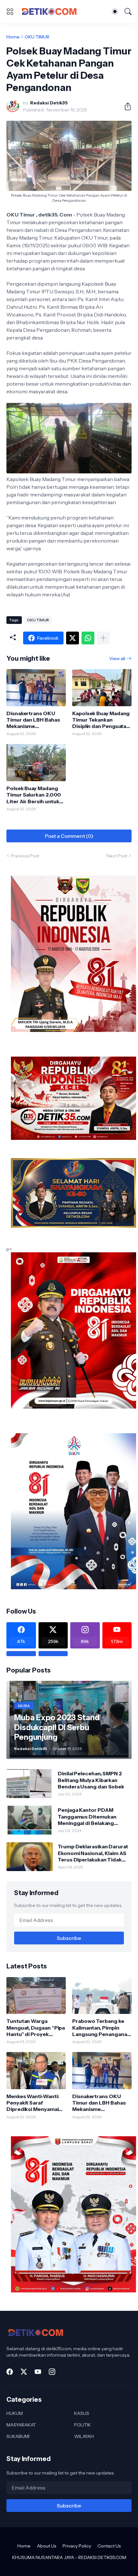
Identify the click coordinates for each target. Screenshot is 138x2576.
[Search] (128, 12)
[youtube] (38, 2372)
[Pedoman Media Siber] (53, 1654)
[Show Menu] (10, 12)
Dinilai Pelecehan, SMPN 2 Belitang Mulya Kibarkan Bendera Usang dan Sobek (91, 1780)
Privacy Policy (77, 2546)
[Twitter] (73, 638)
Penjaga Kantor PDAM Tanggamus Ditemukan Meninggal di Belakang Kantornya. (87, 1816)
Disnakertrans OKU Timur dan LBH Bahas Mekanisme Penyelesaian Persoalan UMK (33, 720)
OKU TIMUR (37, 37)
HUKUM (15, 2413)
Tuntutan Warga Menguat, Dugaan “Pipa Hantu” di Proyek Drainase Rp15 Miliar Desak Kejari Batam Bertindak (36, 2028)
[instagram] (52, 2372)
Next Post (117, 856)
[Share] (125, 106)
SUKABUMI (18, 2436)
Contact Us (109, 2546)
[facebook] (10, 2372)
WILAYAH (84, 2436)
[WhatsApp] (88, 638)
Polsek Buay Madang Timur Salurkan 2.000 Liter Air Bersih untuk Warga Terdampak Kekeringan (34, 795)
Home (13, 37)
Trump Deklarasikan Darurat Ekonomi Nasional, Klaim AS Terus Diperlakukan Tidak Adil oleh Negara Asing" (93, 1853)
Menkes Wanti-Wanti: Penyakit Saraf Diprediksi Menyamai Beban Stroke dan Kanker (33, 2103)
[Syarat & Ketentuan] (21, 1654)
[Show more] (103, 638)
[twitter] (24, 2372)
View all (117, 658)
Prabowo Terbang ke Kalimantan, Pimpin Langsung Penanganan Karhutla (101, 2028)
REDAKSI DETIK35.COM (102, 2557)
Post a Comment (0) (69, 836)
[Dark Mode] (115, 12)
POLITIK (82, 2425)
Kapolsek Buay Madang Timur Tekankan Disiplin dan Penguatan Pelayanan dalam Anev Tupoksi (101, 720)
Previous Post (25, 856)
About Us (47, 2546)
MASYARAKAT (21, 2425)
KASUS (82, 2413)
